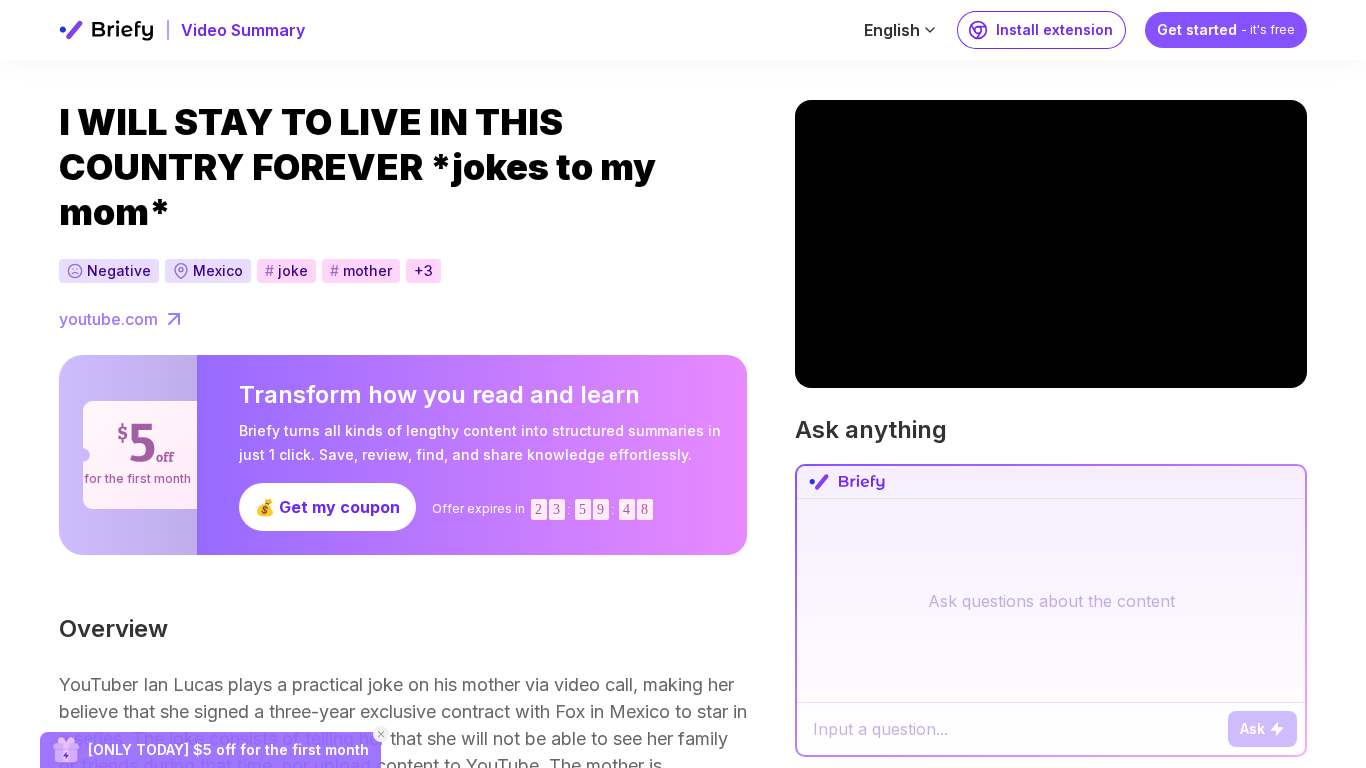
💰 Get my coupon (327, 507)
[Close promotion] (381, 734)
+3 (423, 270)
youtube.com (108, 319)
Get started (1226, 29)
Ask (1252, 728)
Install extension (1054, 29)
